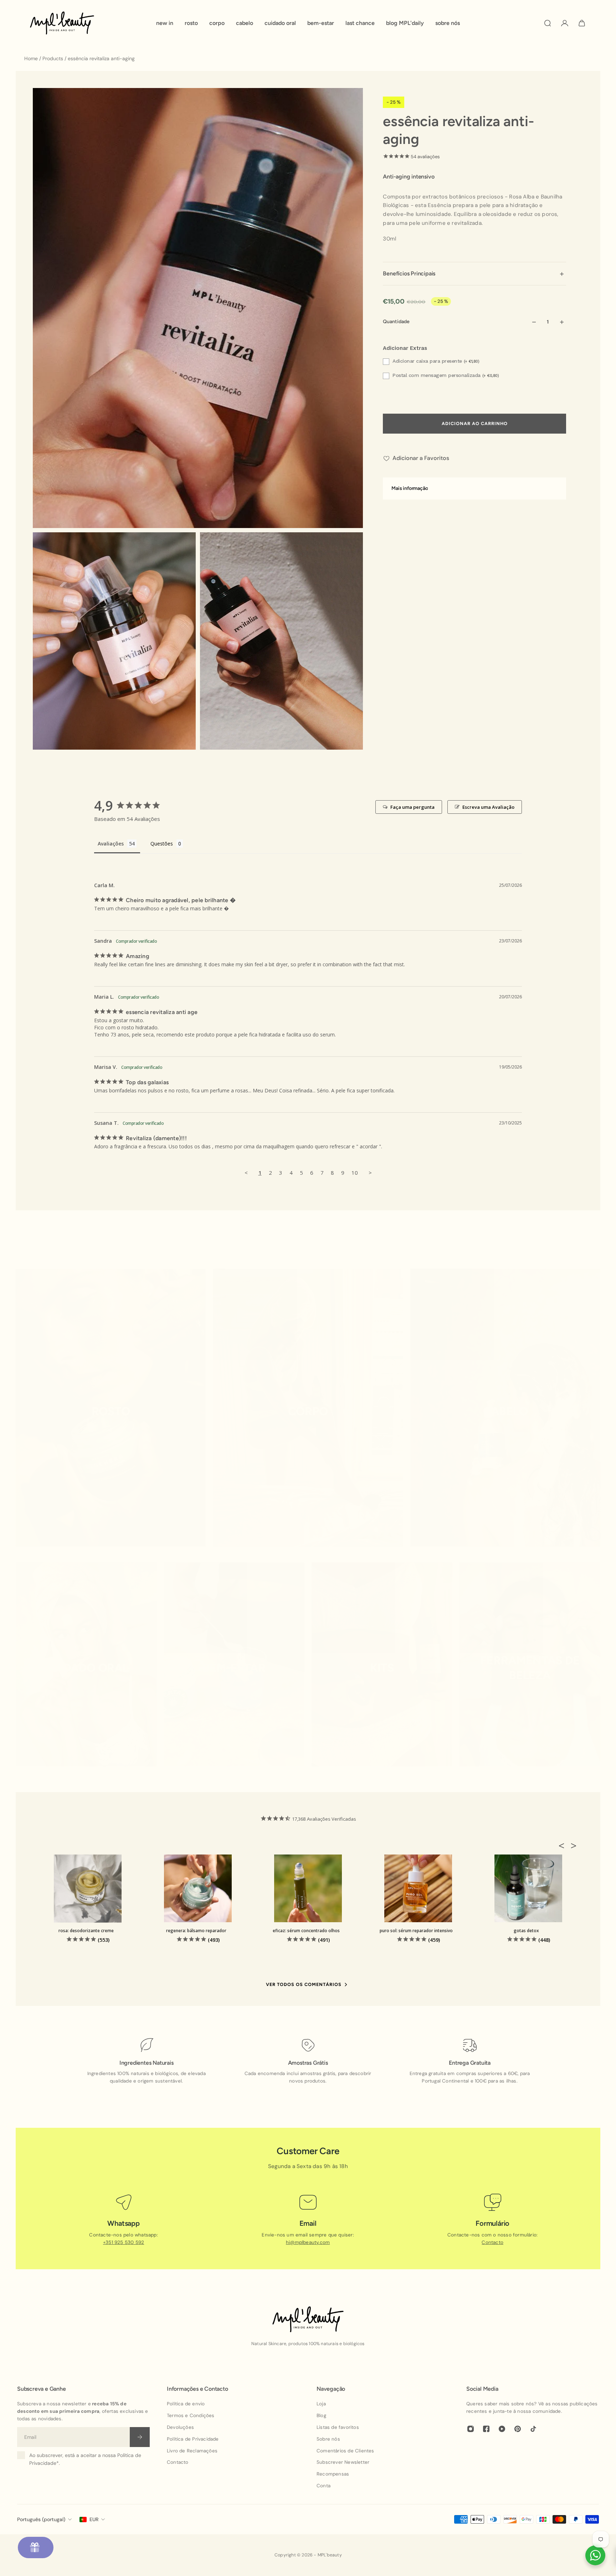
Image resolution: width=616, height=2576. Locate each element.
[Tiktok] (533, 2429)
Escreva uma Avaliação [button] (488, 807)
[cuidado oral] (86, 1668)
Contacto (492, 2242)
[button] (564, 1846)
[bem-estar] (234, 1668)
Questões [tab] (162, 844)
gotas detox (526, 1931)
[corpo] (308, 1411)
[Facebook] (486, 2429)
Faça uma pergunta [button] (412, 807)
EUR (94, 2519)
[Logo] (62, 23)
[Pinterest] (518, 2429)
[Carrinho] (582, 23)
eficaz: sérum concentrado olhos (306, 1931)
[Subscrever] (140, 2437)
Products (53, 58)
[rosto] (111, 1411)
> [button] (370, 1173)
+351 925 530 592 (124, 2242)
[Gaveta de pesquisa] (548, 23)
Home (32, 58)
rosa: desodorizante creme (86, 1931)
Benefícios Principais (409, 274)
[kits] (382, 1668)
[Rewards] (36, 2547)
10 (355, 1173)
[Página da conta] (565, 23)
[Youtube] (502, 2429)
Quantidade (396, 322)
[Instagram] (471, 2429)
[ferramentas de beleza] (530, 1668)
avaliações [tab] (111, 844)
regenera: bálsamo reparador (196, 1931)
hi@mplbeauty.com (308, 2242)
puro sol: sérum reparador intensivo (416, 1931)
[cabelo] (505, 1411)
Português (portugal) (41, 2519)
